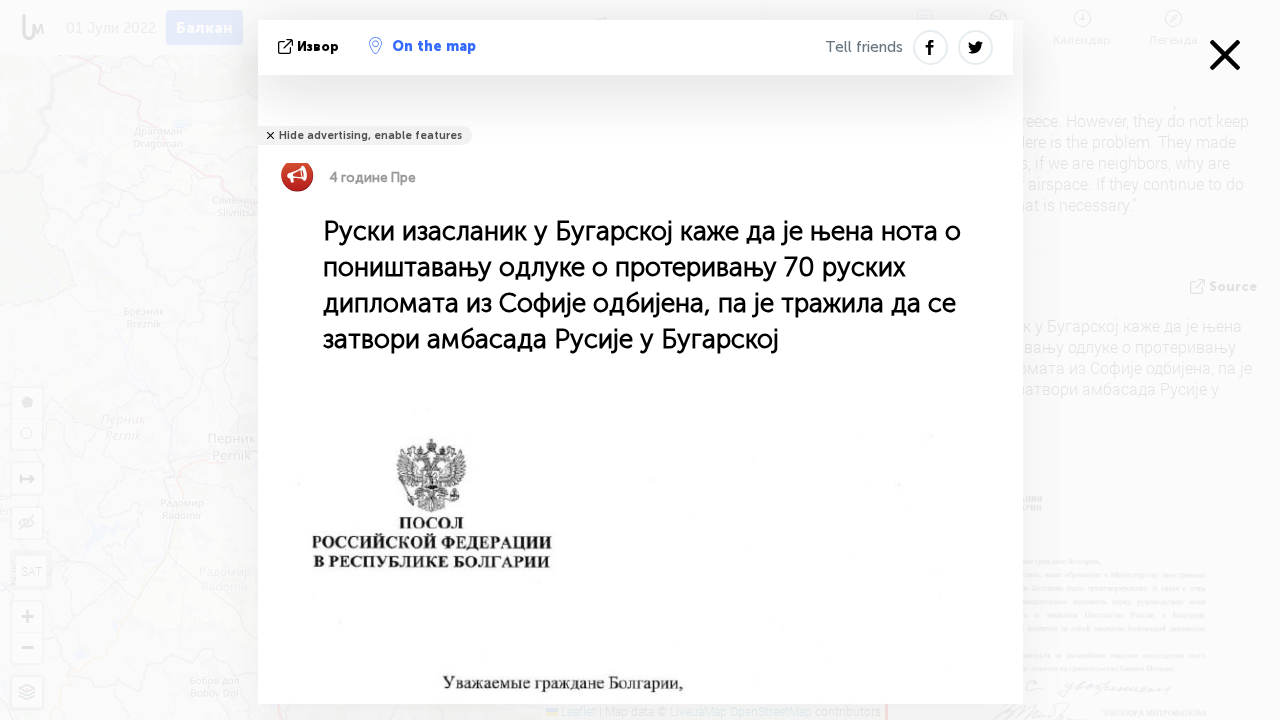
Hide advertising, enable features (370, 135)
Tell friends (864, 47)
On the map (434, 46)
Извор (318, 46)
